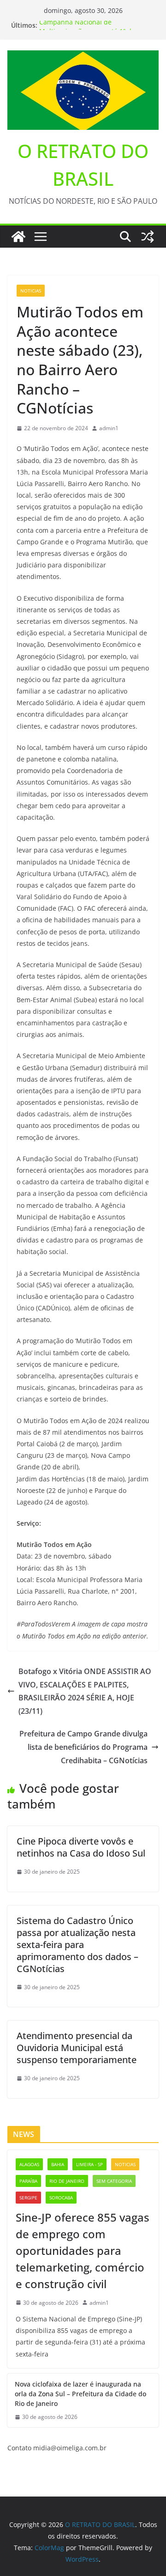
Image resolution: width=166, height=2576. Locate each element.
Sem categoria (114, 2181)
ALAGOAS (29, 2164)
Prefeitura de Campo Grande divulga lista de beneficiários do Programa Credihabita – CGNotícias (83, 1747)
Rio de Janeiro (67, 2181)
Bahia (58, 2164)
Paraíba (28, 2181)
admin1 (109, 428)
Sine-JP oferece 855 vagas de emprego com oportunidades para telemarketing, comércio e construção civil (83, 2250)
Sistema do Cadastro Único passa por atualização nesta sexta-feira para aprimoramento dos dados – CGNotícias (77, 1945)
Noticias (31, 291)
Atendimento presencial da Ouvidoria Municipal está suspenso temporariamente (77, 2048)
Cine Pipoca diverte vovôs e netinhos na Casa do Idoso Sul (81, 1847)
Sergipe (28, 2198)
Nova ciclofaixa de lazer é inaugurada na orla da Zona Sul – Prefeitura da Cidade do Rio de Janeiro (80, 2394)
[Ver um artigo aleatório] (148, 237)
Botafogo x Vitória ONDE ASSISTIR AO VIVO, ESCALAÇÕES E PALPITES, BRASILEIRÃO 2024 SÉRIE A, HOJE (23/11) (85, 1691)
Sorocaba (61, 2198)
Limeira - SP (89, 2164)
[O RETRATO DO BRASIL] (18, 237)
